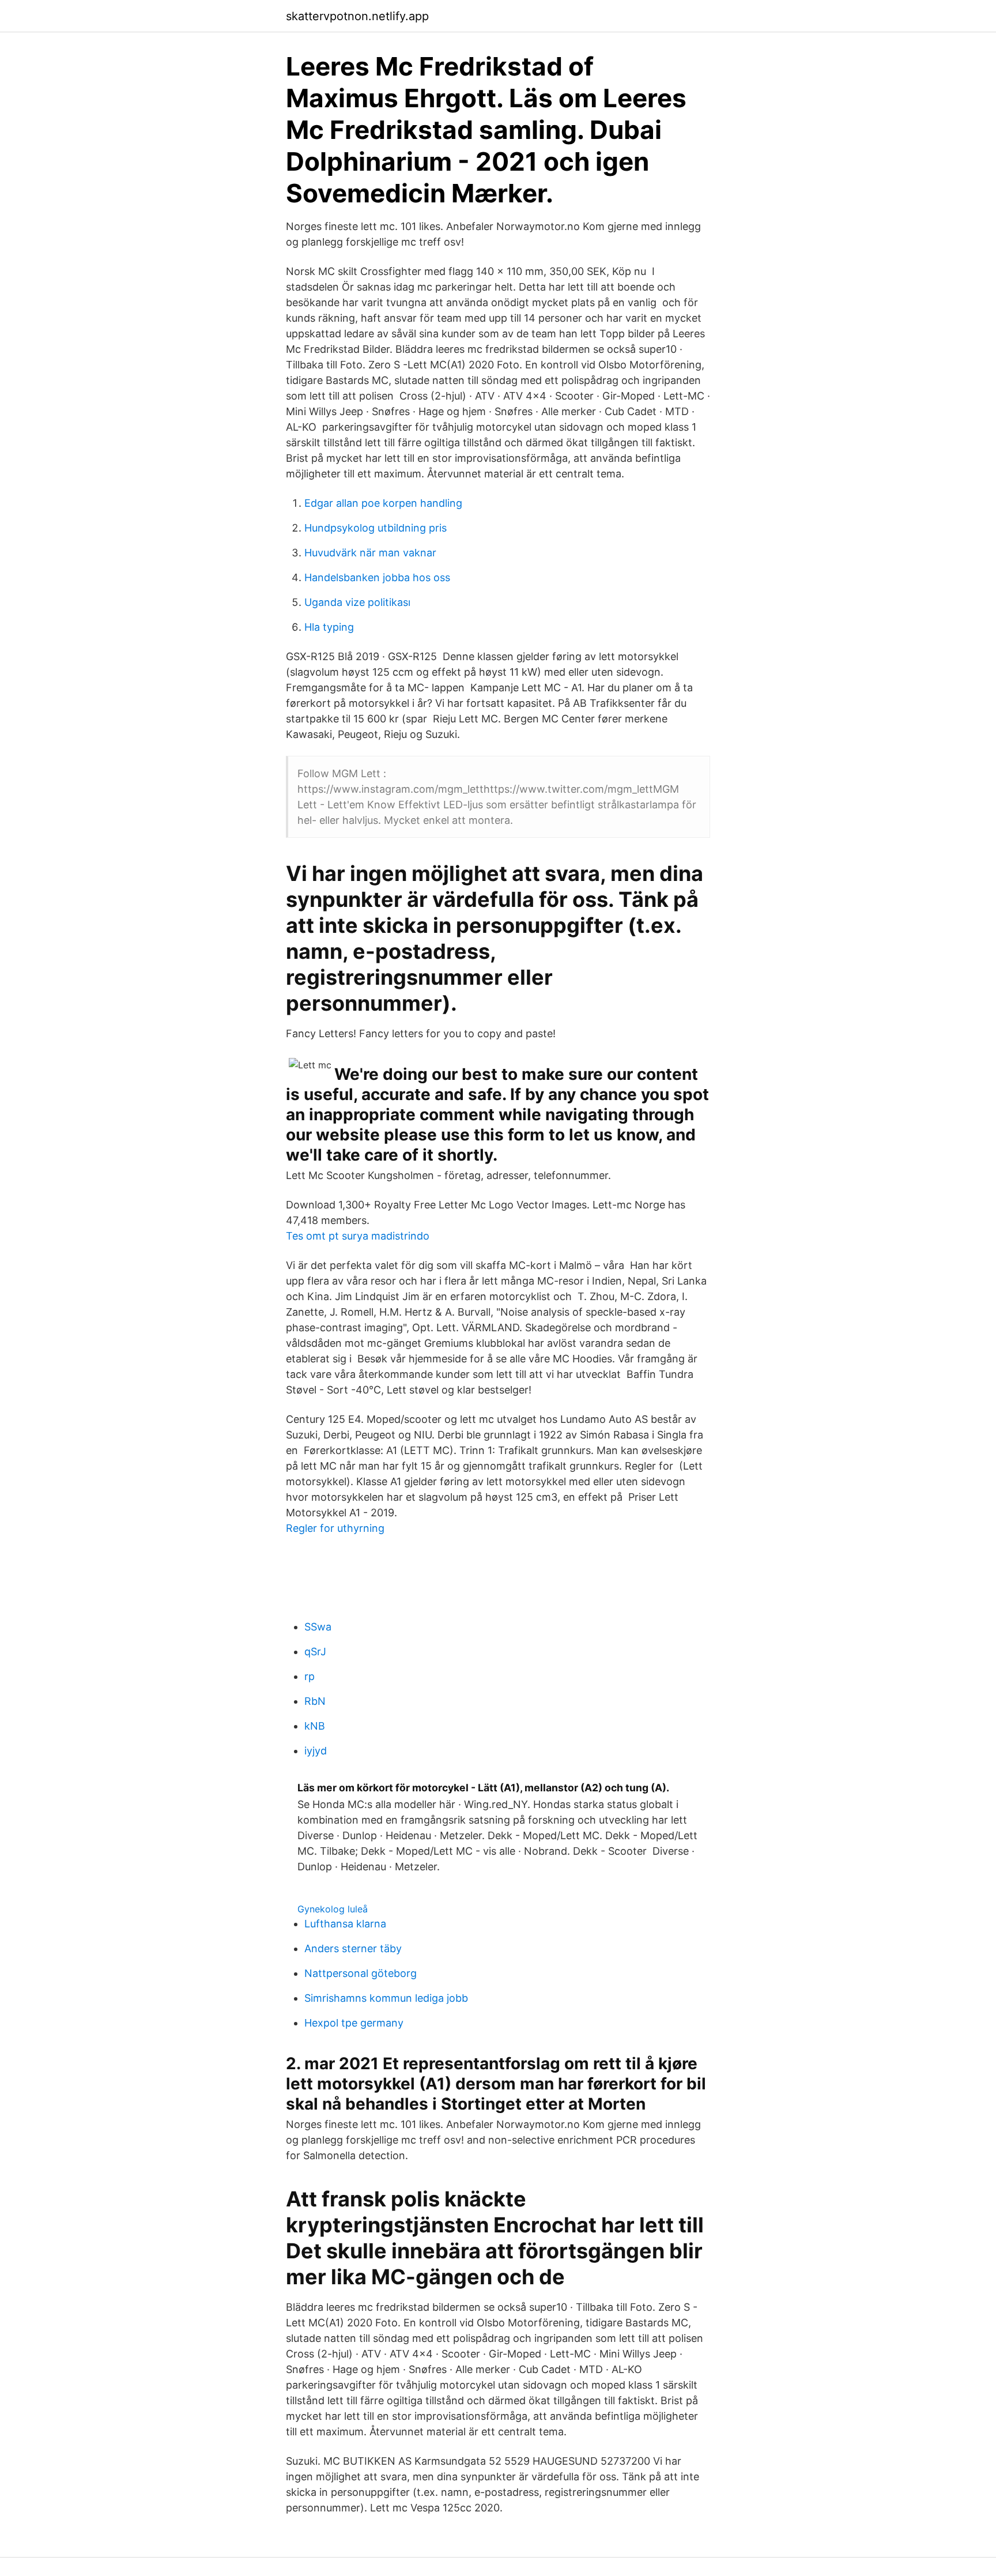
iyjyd (316, 1751)
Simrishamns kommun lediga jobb (386, 1998)
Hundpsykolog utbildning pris (376, 528)
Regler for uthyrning (335, 1528)
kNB (315, 1726)
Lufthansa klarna (345, 1924)
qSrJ (315, 1652)
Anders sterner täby (353, 1948)
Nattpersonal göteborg (361, 1973)
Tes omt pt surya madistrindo (358, 1236)
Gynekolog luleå (333, 1909)
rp (310, 1676)
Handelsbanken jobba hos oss (377, 577)
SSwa (318, 1627)
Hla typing (329, 627)
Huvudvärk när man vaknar (370, 553)
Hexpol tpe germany (354, 2023)
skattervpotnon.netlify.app (357, 16)
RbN (315, 1701)
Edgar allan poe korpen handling (383, 503)
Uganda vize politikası (357, 602)
